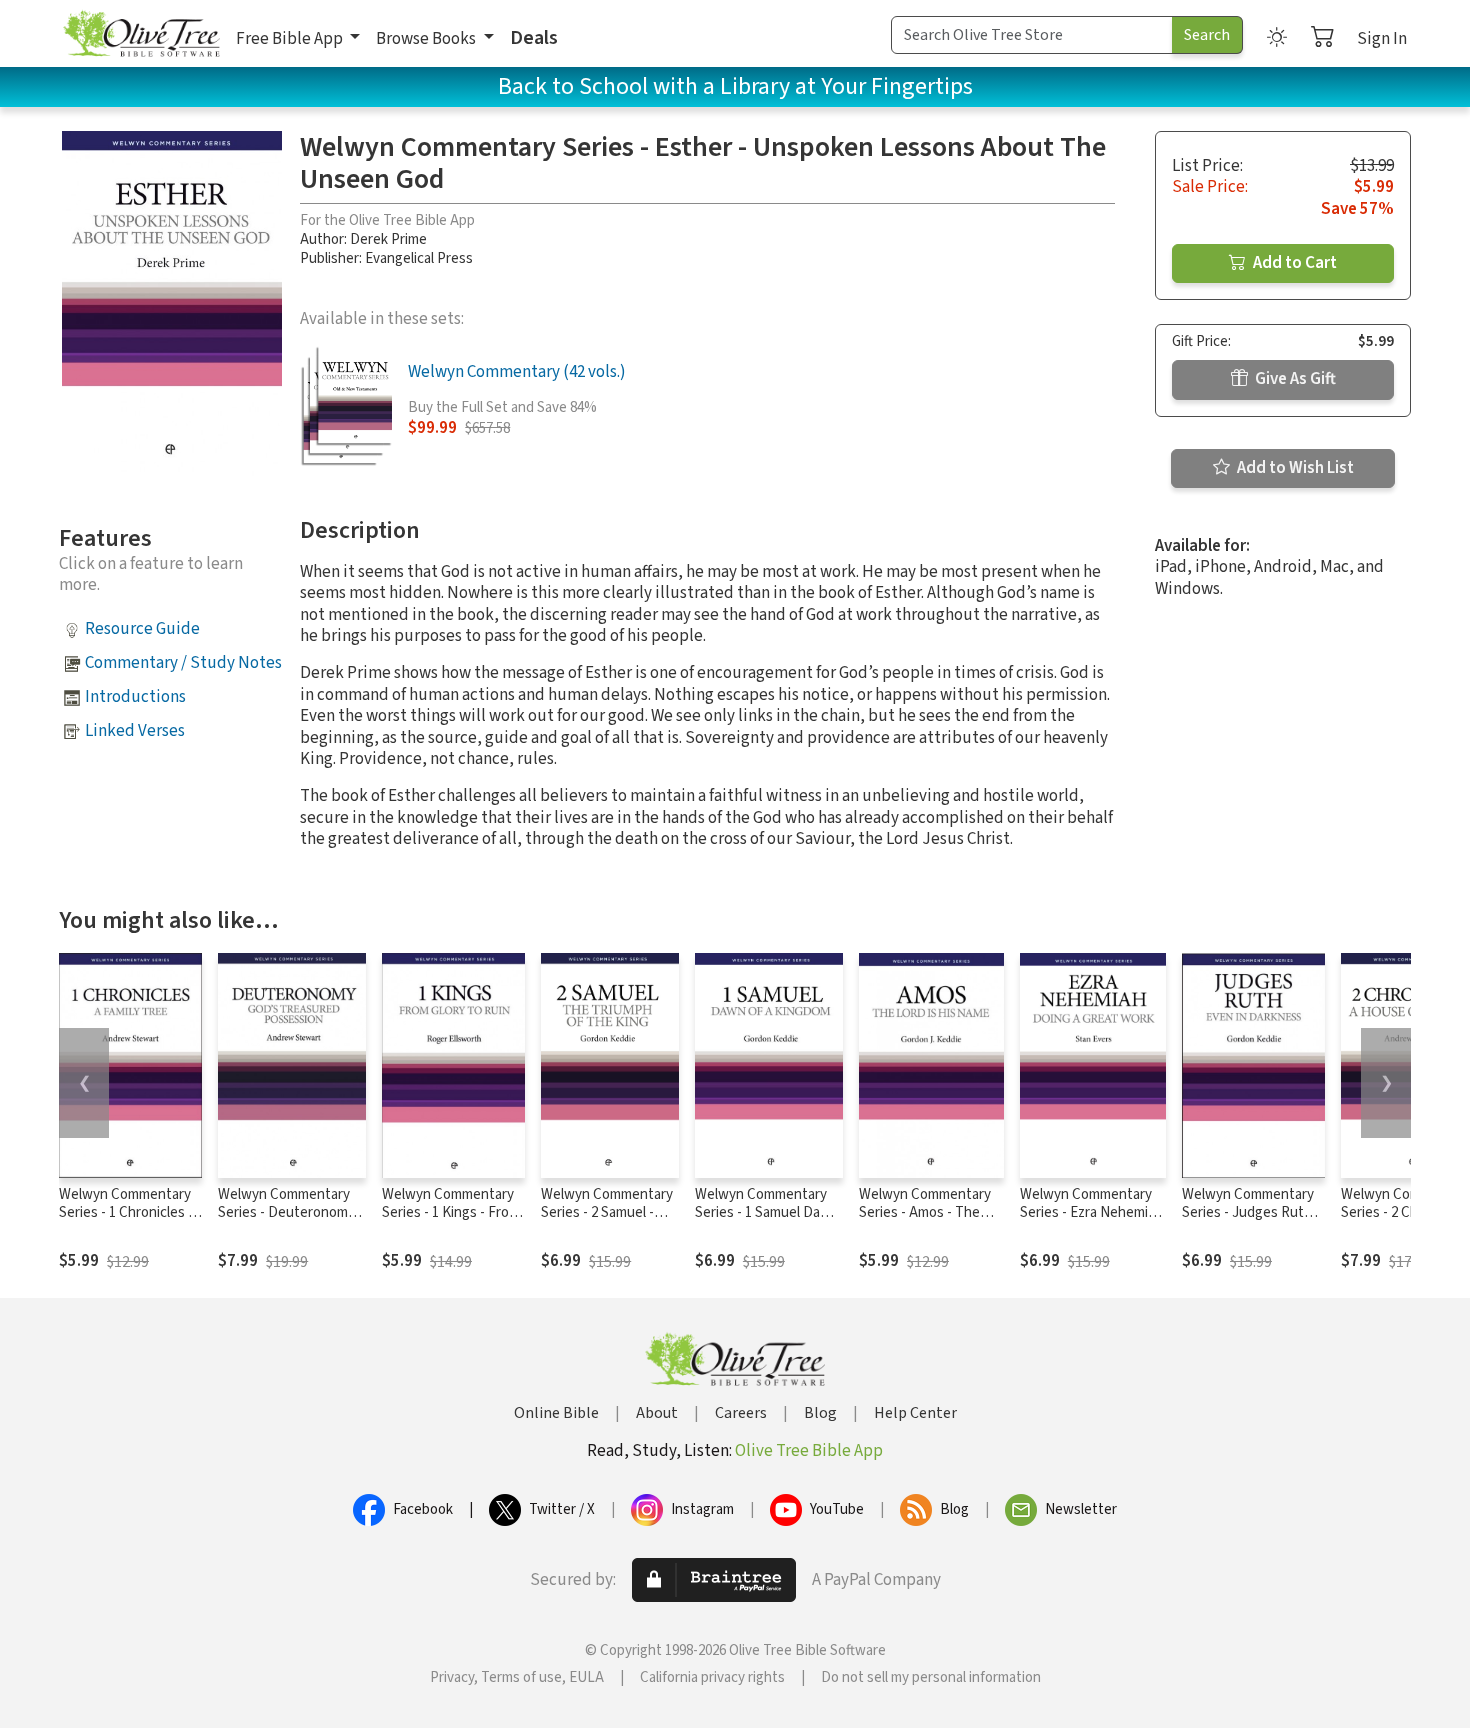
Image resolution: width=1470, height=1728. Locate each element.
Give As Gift (1294, 379)
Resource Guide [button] (142, 629)
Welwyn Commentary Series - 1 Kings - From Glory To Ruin (451, 1213)
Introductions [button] (135, 697)
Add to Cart (1293, 263)
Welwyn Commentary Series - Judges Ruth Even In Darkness (1248, 1213)
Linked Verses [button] (135, 731)
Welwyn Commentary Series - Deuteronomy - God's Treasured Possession (290, 1223)
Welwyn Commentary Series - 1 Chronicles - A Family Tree (126, 1213)
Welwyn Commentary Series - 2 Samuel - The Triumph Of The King (607, 1223)
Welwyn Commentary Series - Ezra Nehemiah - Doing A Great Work (1091, 1213)
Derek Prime (388, 239)
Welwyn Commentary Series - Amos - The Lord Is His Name (925, 1213)
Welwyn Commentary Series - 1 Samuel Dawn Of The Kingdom (767, 1213)
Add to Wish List (1294, 468)
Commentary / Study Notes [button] (183, 663)
